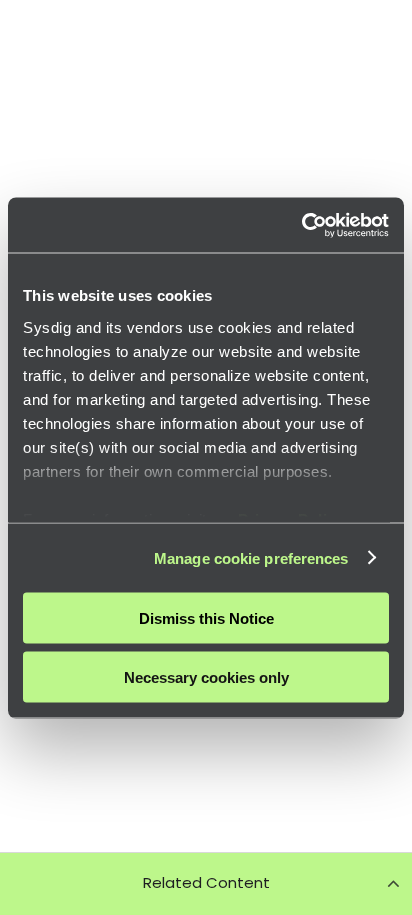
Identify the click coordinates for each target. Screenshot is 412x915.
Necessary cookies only (206, 676)
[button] (206, 883)
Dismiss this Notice (206, 618)
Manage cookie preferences (251, 557)
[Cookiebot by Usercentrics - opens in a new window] (301, 225)
